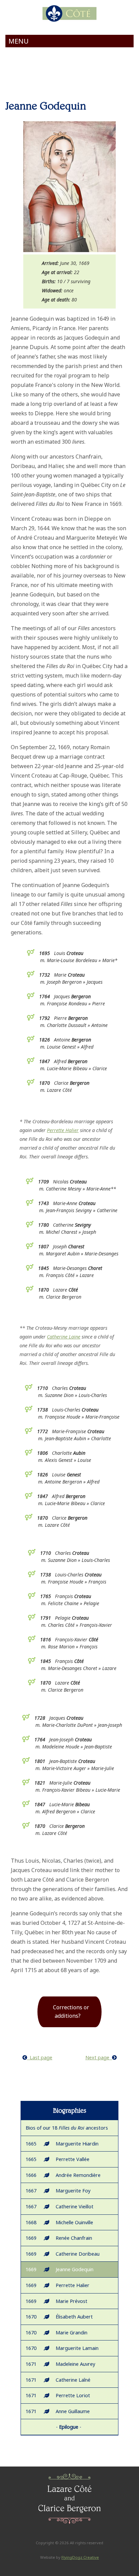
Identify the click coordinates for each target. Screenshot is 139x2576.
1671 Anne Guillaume (58, 2411)
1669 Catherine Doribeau (63, 2254)
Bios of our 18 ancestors (67, 2128)
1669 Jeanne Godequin (60, 2269)
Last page (40, 2057)
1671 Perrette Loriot (58, 2395)
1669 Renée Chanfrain (59, 2238)
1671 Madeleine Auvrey (60, 2364)
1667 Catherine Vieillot (60, 2206)
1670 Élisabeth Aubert (59, 2317)
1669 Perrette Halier (58, 2285)
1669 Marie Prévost (57, 2301)
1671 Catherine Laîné (58, 2380)
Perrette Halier (63, 1130)
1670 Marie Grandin (57, 2333)
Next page (99, 2057)
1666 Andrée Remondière (63, 2175)
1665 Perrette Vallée (58, 2159)
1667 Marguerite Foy (58, 2191)
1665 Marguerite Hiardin (62, 2144)
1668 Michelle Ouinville (59, 2222)
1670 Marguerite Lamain (62, 2348)
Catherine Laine (64, 1337)
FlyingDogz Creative (80, 2557)
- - (69, 2427)
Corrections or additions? (71, 2012)
